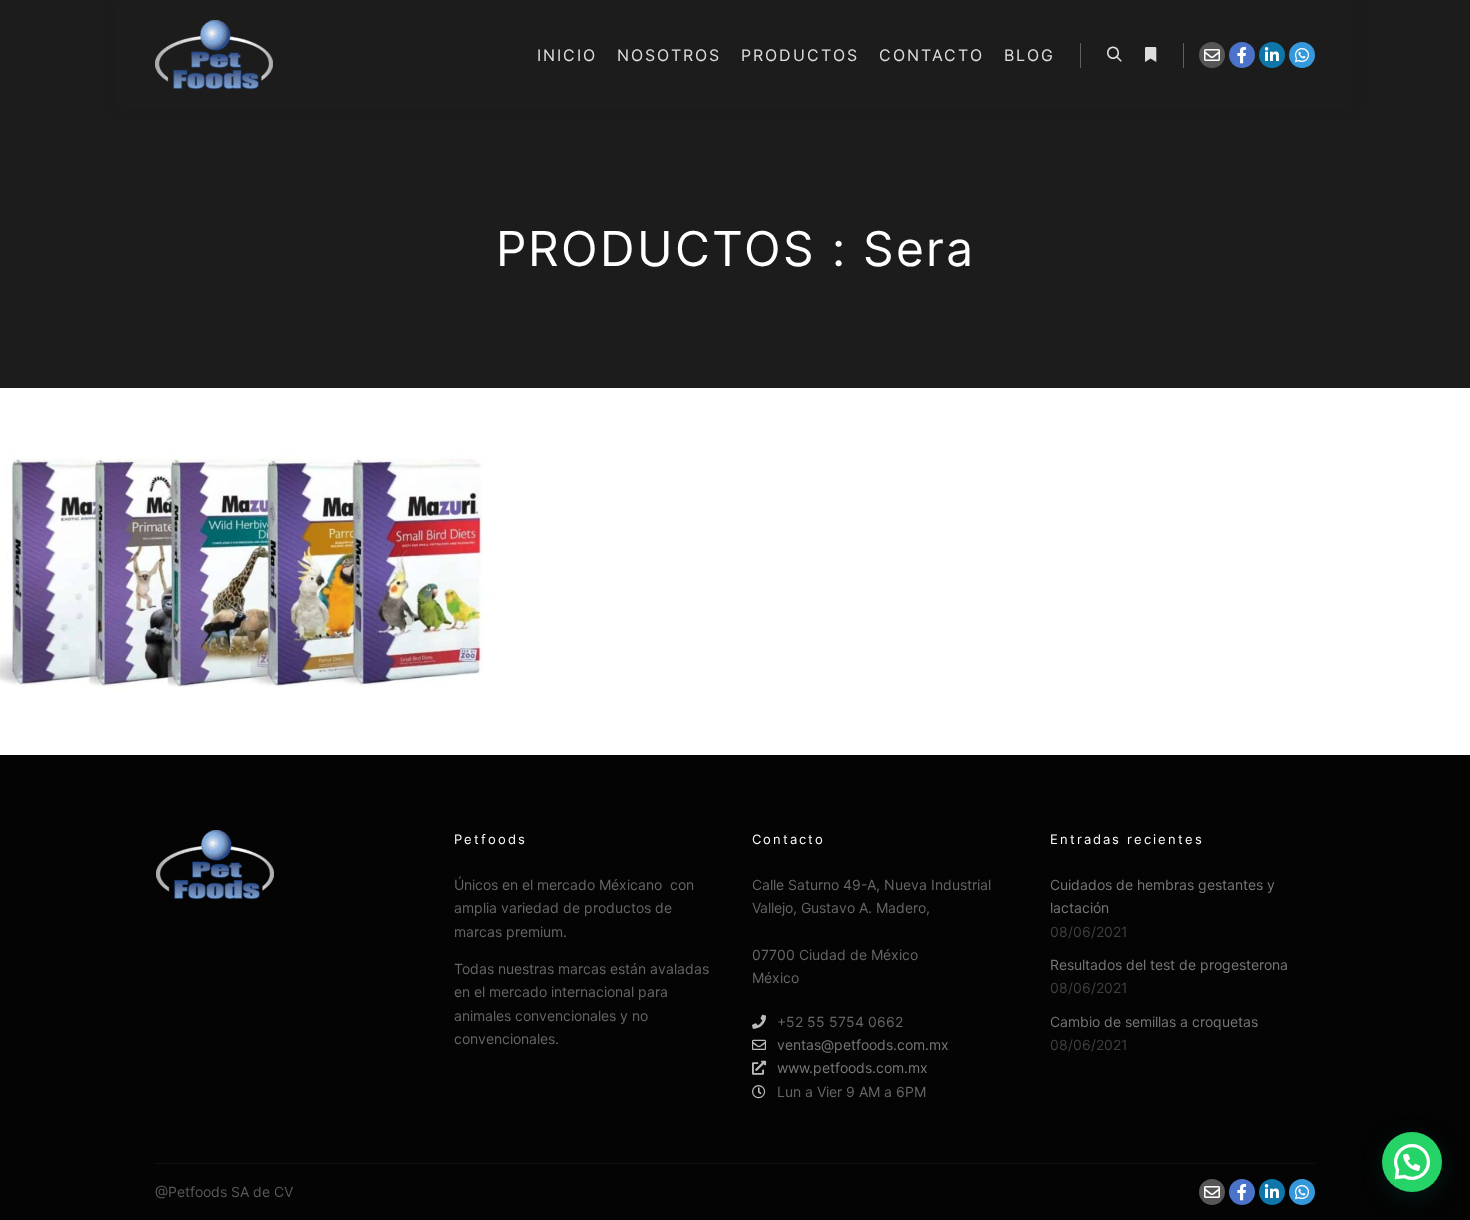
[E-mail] (1212, 55)
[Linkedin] (1272, 55)
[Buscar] (1114, 55)
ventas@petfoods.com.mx (863, 1044)
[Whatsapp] (1302, 55)
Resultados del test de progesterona (1169, 964)
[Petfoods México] (214, 55)
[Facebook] (1242, 55)
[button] (1412, 1162)
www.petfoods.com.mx (852, 1067)
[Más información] (1150, 55)
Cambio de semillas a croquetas (1154, 1021)
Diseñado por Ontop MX (375, 1191)
